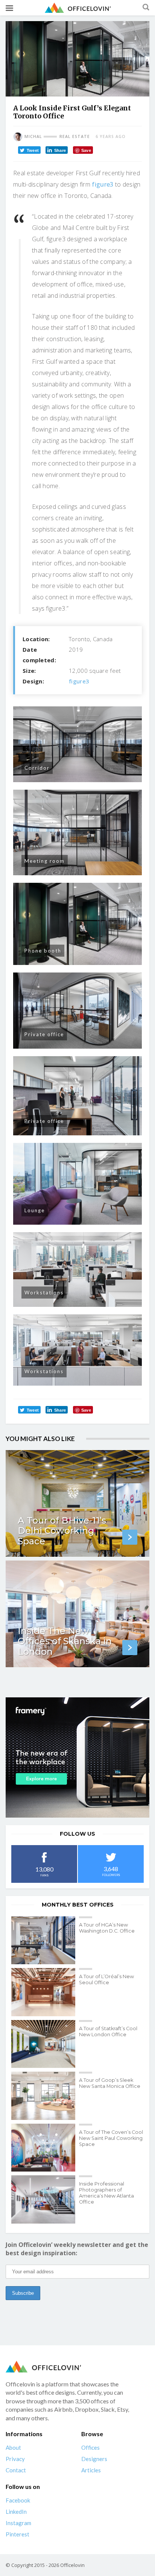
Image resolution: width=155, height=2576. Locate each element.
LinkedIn (16, 2512)
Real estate (75, 136)
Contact (16, 2470)
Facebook (18, 2500)
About (13, 2447)
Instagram (18, 2523)
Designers (94, 2459)
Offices (90, 2447)
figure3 (103, 184)
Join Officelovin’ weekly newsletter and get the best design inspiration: (77, 2249)
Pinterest (17, 2534)
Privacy (15, 2459)
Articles (91, 2470)
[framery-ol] (77, 1757)
